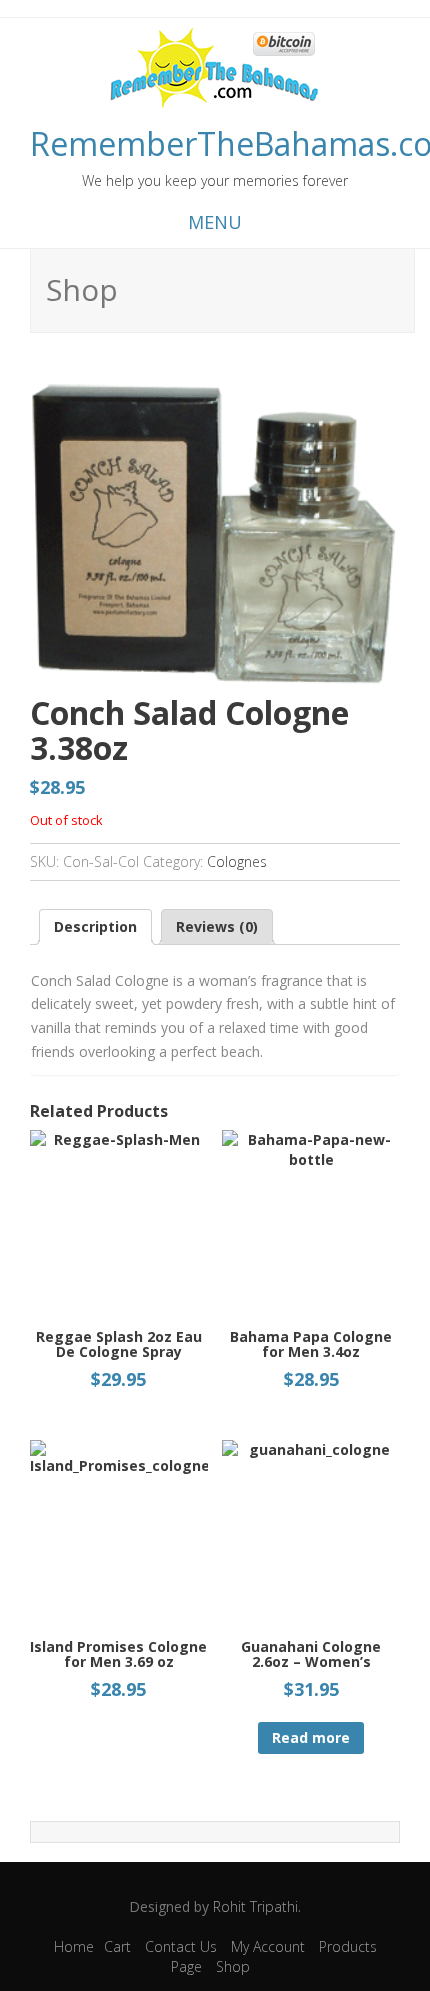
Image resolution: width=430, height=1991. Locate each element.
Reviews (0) (217, 926)
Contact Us (181, 1946)
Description (95, 926)
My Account (268, 1946)
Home (74, 1946)
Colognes (237, 861)
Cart (117, 1946)
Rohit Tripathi (255, 1906)
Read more (311, 1737)
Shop (233, 1966)
